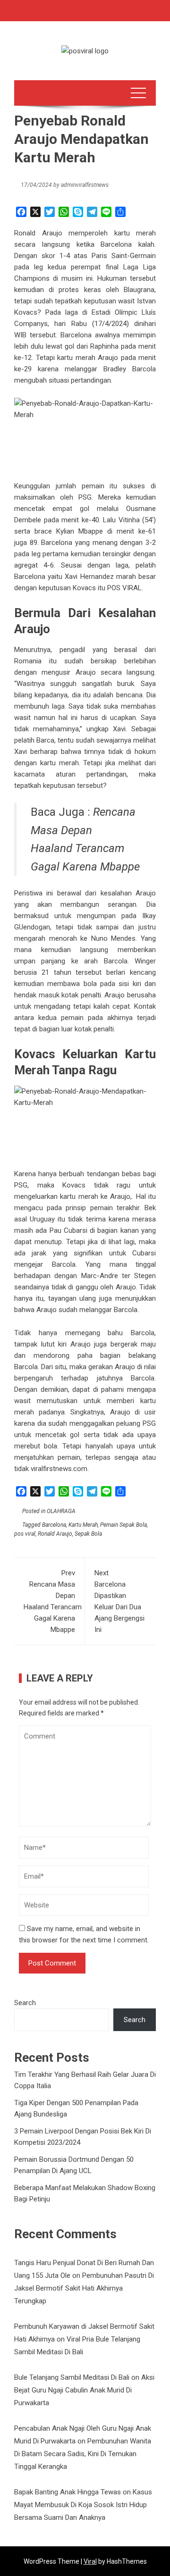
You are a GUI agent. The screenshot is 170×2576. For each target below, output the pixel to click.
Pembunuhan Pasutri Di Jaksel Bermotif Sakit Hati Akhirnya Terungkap (84, 2288)
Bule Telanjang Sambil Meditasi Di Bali (72, 2377)
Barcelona (54, 1525)
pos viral (25, 1534)
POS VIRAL (124, 588)
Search (25, 2003)
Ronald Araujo (55, 1534)
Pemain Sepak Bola (123, 1525)
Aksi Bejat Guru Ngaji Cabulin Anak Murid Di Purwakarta (84, 2390)
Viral (90, 2561)
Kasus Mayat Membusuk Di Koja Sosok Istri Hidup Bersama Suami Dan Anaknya (83, 2505)
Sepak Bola (88, 1534)
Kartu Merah (83, 1525)
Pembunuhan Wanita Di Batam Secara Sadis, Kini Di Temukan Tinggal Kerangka (83, 2454)
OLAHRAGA (61, 1511)
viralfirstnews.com (59, 1469)
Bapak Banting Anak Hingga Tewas (68, 2492)
